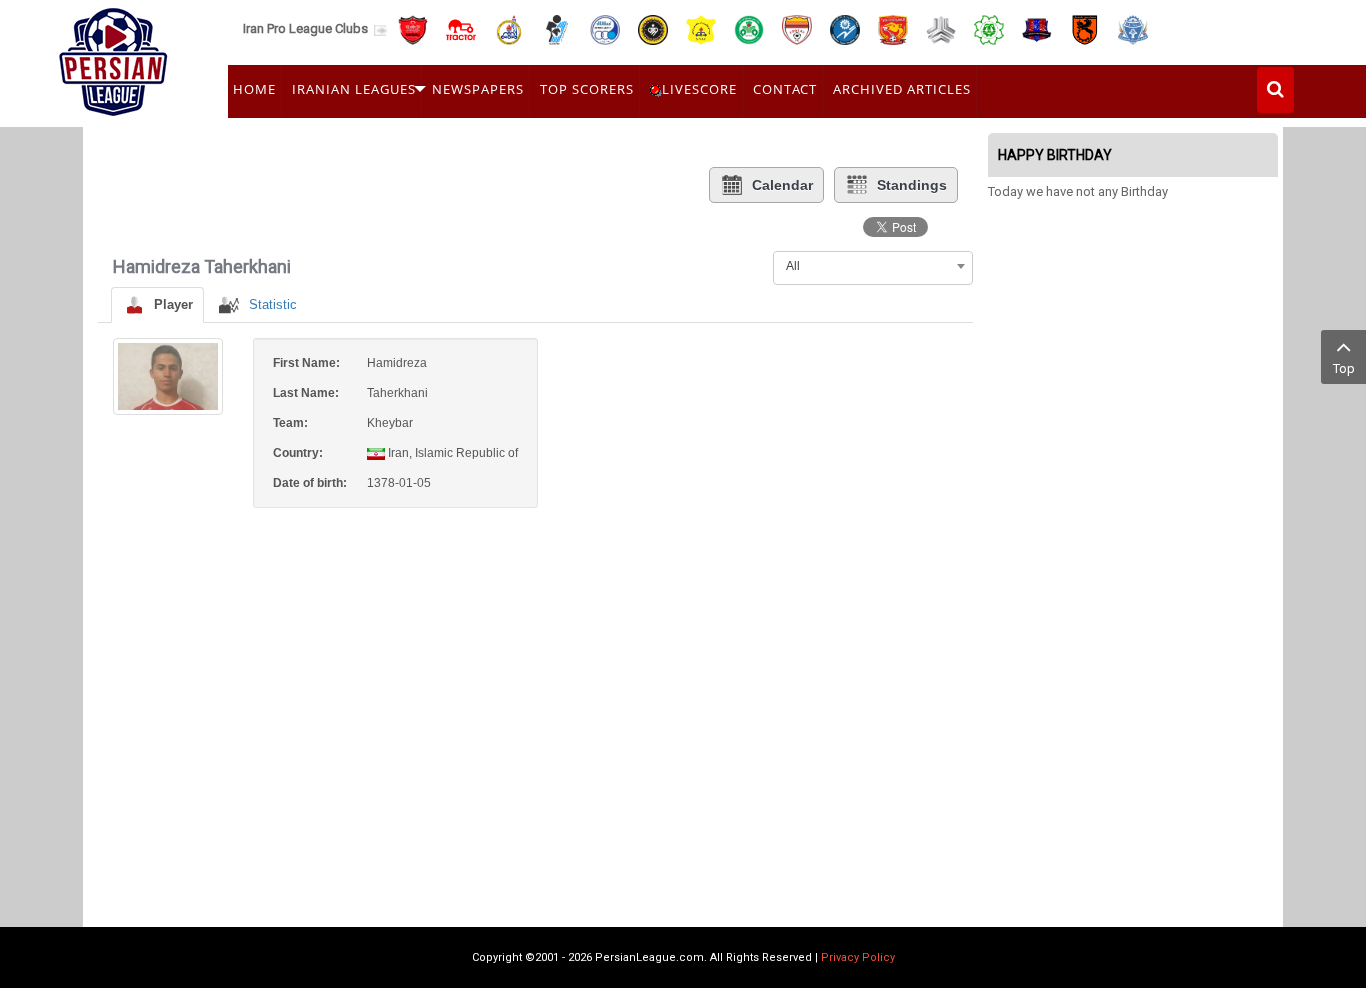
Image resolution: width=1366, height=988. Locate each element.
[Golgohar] (845, 28)
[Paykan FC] (557, 28)
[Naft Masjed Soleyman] (509, 28)
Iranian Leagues (354, 89)
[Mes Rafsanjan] (1085, 28)
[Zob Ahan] (749, 28)
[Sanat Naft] (701, 28)
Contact (785, 89)
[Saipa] (941, 29)
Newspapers (478, 89)
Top (1344, 368)
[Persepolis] (413, 28)
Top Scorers (587, 89)
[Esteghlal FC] (605, 28)
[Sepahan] (653, 28)
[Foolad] (797, 28)
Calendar (782, 185)
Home (254, 89)
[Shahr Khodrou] (893, 28)
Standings (912, 185)
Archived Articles (902, 89)
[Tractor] (461, 28)
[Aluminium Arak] (1133, 28)
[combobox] (873, 266)
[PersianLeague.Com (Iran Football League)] (113, 57)
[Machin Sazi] (989, 28)
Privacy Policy (858, 957)
